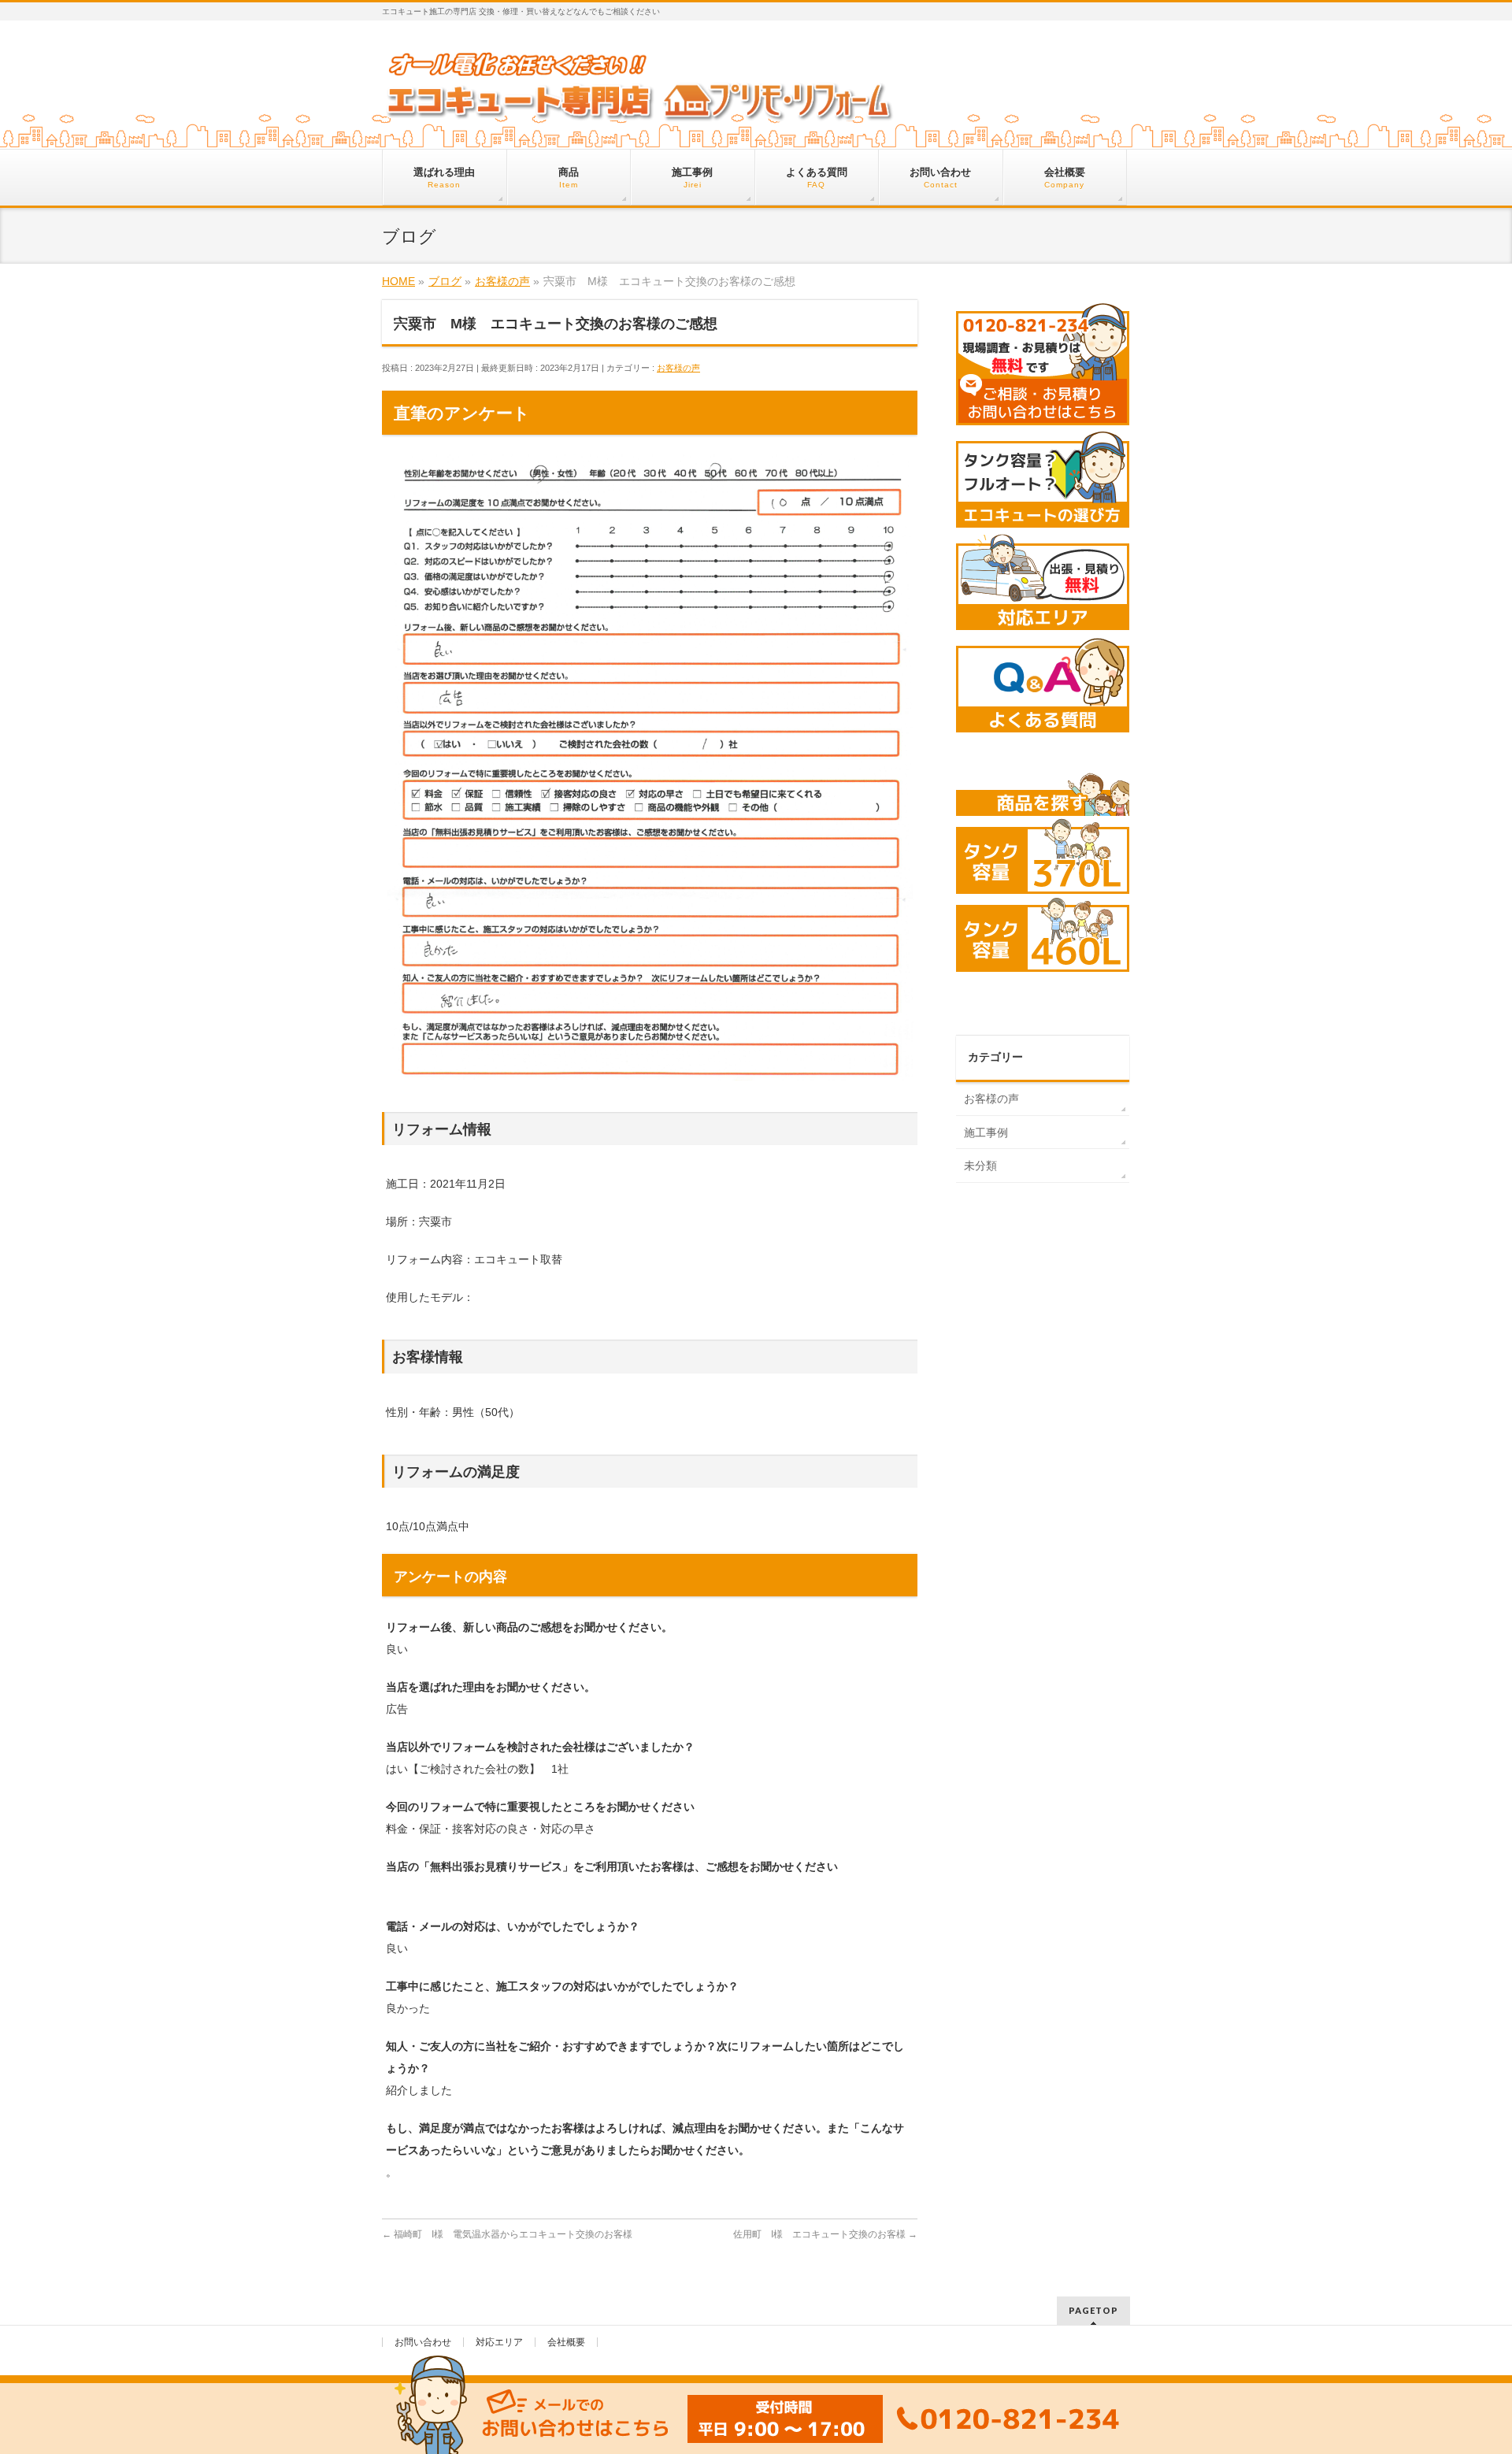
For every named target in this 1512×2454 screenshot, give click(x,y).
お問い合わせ (423, 2342)
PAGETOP (1093, 2310)
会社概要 (566, 2342)
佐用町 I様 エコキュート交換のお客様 (825, 2234)
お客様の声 (678, 368)
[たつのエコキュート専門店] (640, 108)
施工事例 (986, 1132)
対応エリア (499, 2342)
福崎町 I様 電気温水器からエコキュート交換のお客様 (507, 2234)
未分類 (980, 1166)
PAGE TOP (1466, 2367)
